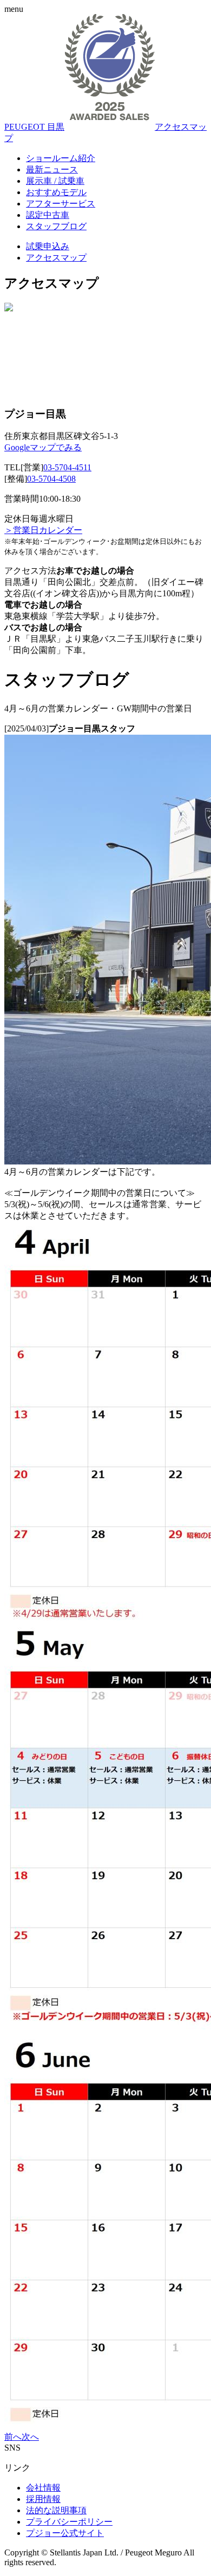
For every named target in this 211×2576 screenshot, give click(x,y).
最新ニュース (52, 169)
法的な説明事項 (56, 2510)
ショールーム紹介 (61, 158)
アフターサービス (61, 204)
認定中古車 (48, 215)
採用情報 (43, 2499)
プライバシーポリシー (69, 2522)
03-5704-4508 (51, 479)
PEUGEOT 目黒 (34, 127)
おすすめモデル (56, 192)
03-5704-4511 (67, 467)
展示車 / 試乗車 (55, 181)
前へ (13, 2437)
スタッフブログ (56, 226)
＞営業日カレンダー (43, 530)
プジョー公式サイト (65, 2533)
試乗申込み (48, 246)
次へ (30, 2437)
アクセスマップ (56, 258)
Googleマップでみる (43, 447)
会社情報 (43, 2488)
